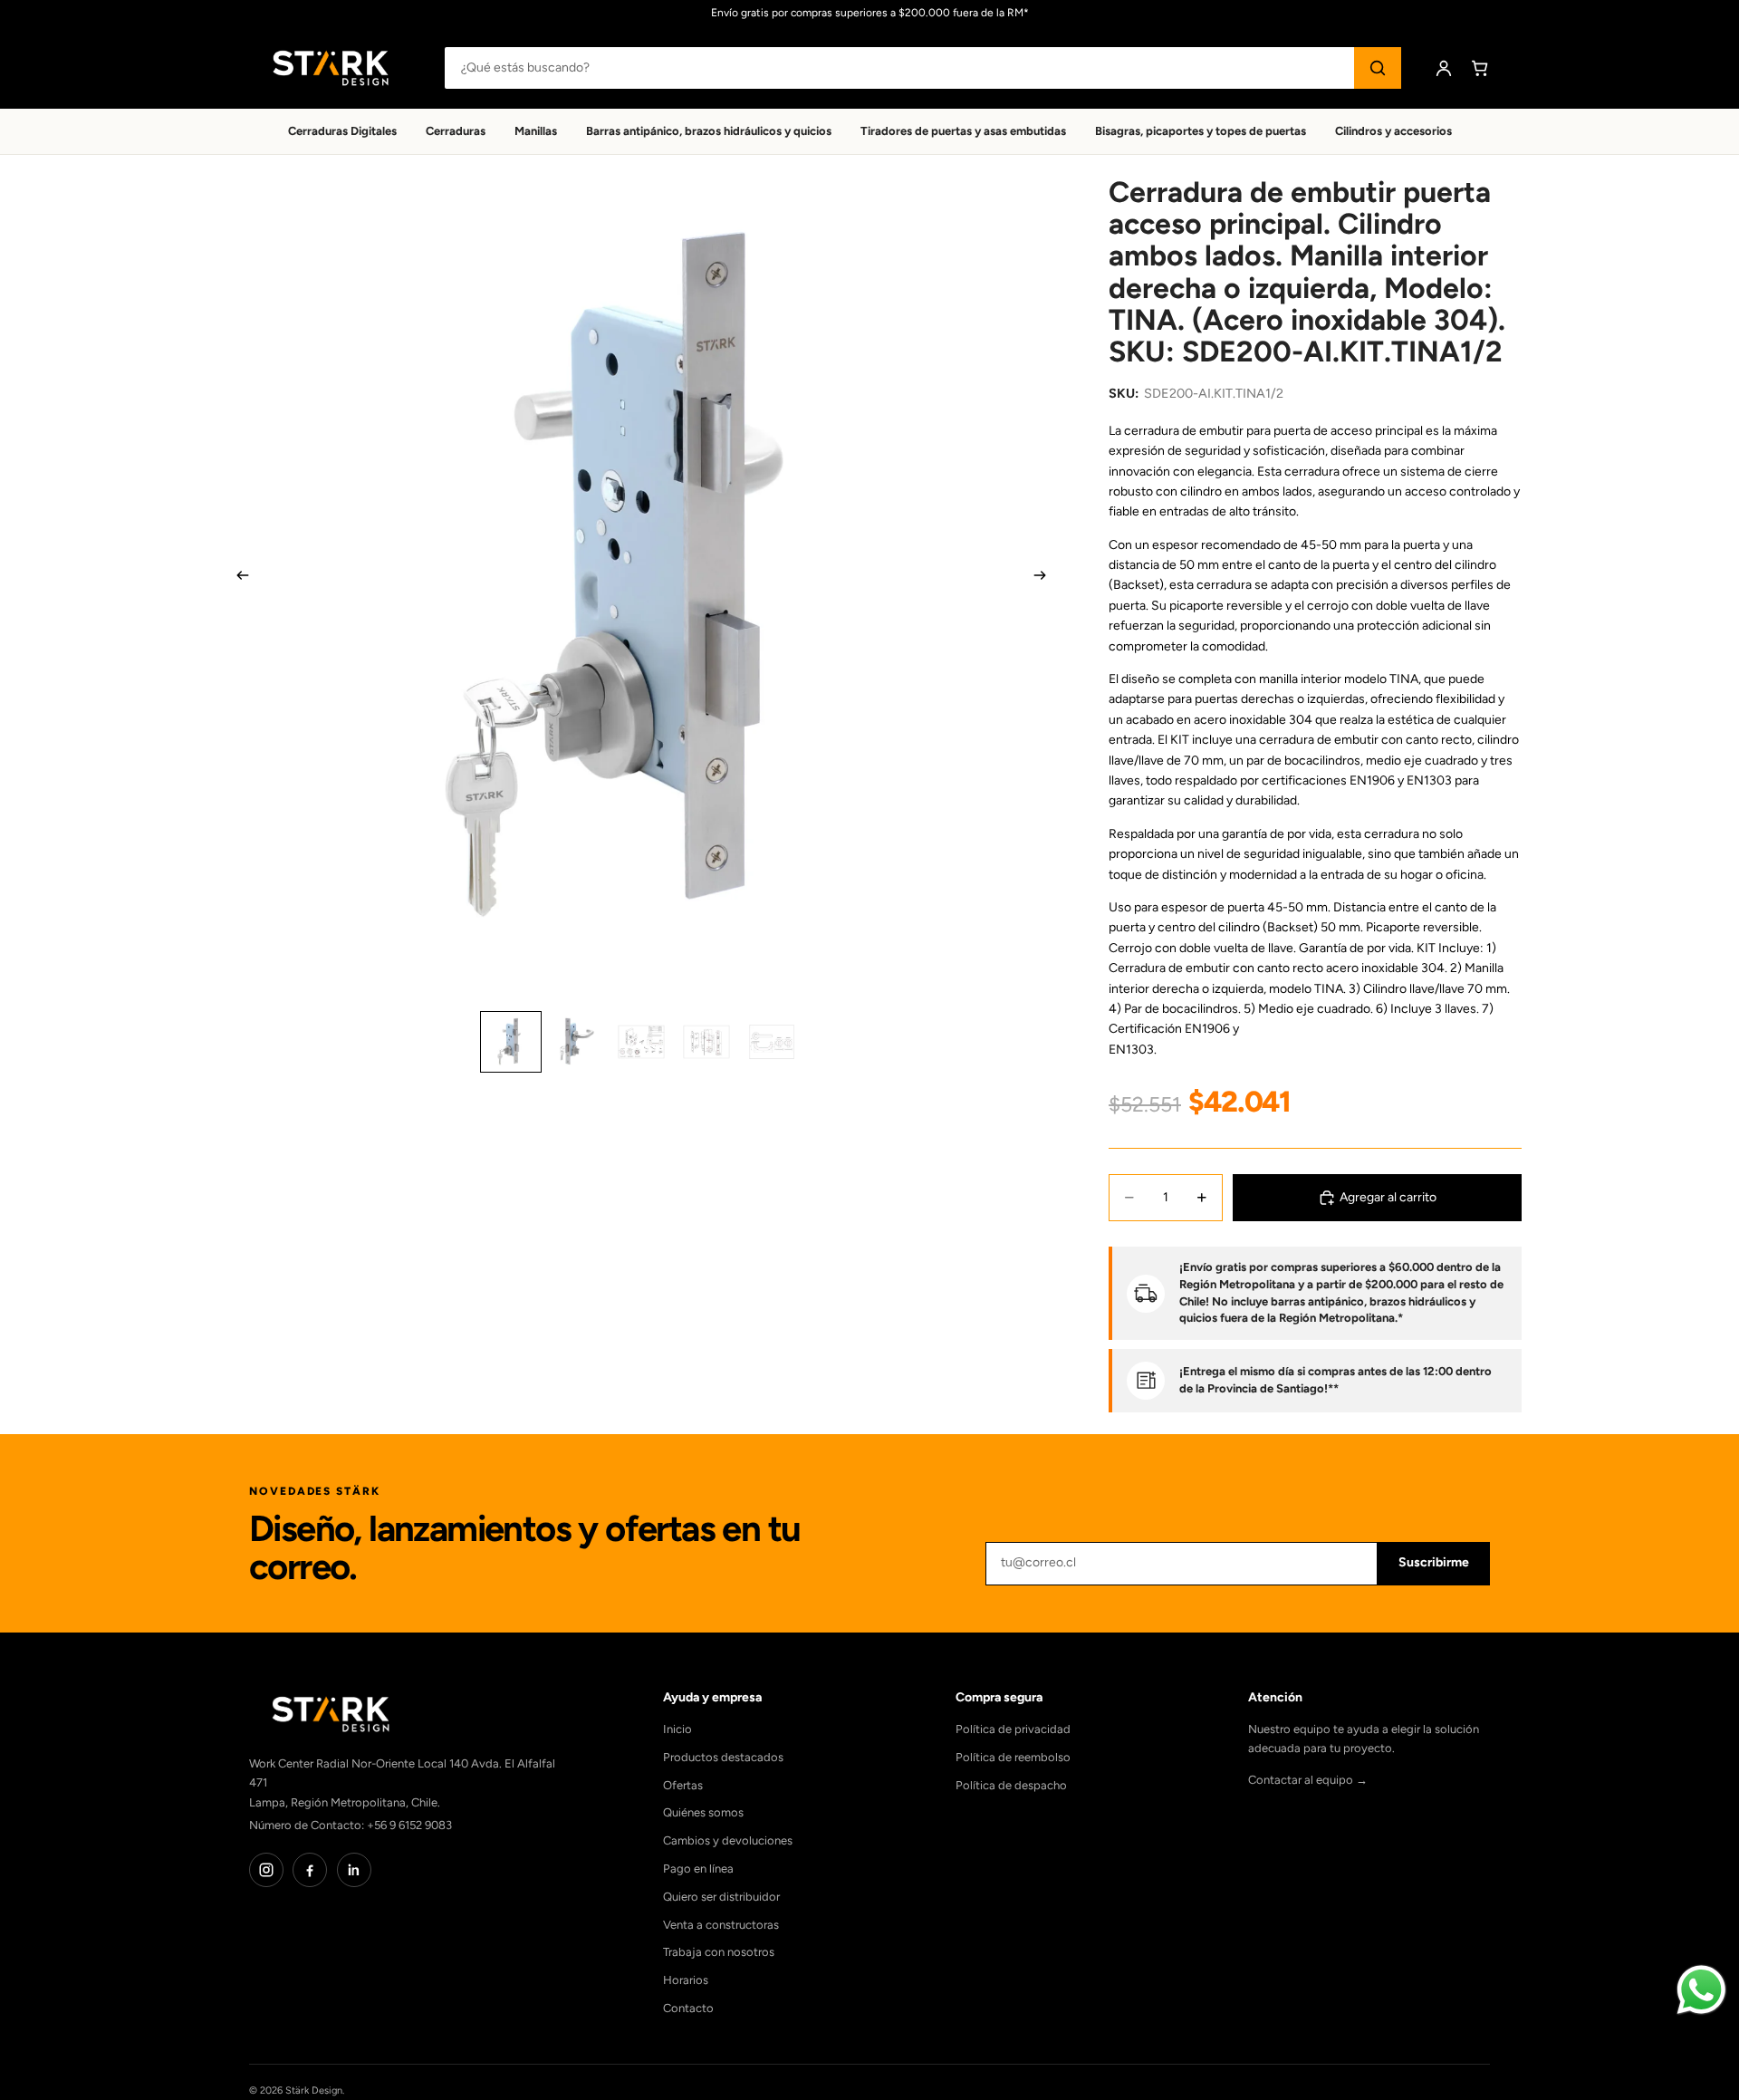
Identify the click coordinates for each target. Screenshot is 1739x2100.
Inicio (677, 1729)
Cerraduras (456, 131)
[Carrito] (1480, 68)
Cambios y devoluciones (728, 1840)
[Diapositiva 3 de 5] (641, 1042)
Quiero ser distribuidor (721, 1897)
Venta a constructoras (721, 1925)
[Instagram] (266, 1870)
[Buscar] (1378, 68)
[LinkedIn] (354, 1870)
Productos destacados (723, 1757)
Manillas (536, 131)
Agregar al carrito (1388, 1197)
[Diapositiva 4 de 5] (706, 1042)
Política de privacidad (1013, 1729)
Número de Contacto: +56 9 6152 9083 (351, 1825)
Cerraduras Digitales (342, 131)
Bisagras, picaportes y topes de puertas (1201, 131)
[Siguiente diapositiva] (1045, 579)
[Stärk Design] (331, 68)
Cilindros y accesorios (1393, 131)
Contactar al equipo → (1308, 1780)
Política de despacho (1011, 1785)
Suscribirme (1434, 1562)
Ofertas (683, 1785)
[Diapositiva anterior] (237, 579)
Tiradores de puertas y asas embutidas (963, 131)
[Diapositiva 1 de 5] (511, 1042)
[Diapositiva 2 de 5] (576, 1042)
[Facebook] (310, 1870)
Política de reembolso (1013, 1757)
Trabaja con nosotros (719, 1952)
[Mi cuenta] (1444, 68)
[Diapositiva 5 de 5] (772, 1042)
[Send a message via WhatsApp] (1701, 1990)
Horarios (686, 1980)
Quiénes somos (703, 1812)
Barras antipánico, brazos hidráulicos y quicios (709, 131)
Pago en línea (698, 1869)
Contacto (688, 2008)
